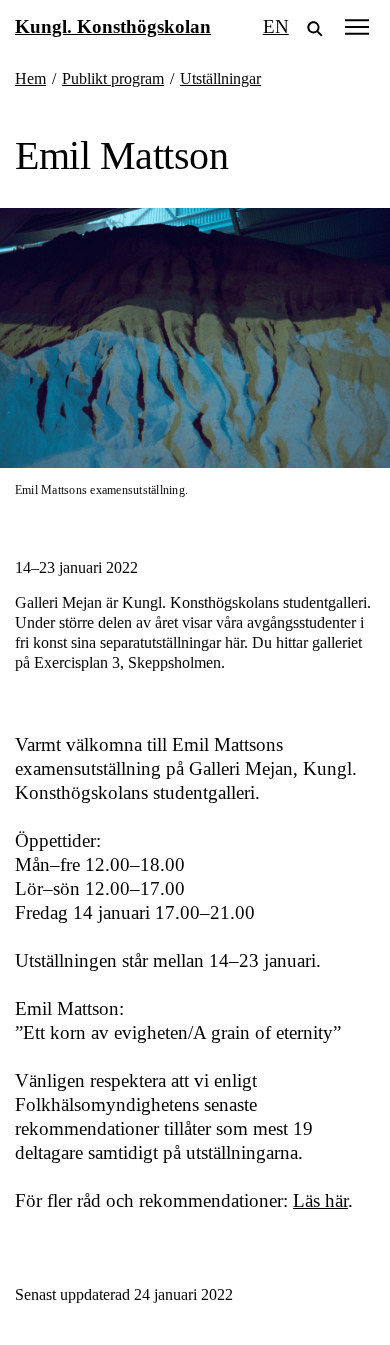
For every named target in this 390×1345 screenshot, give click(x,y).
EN (276, 26)
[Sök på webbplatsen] (315, 27)
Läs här (320, 1200)
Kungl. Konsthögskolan (113, 26)
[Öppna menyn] (357, 26)
